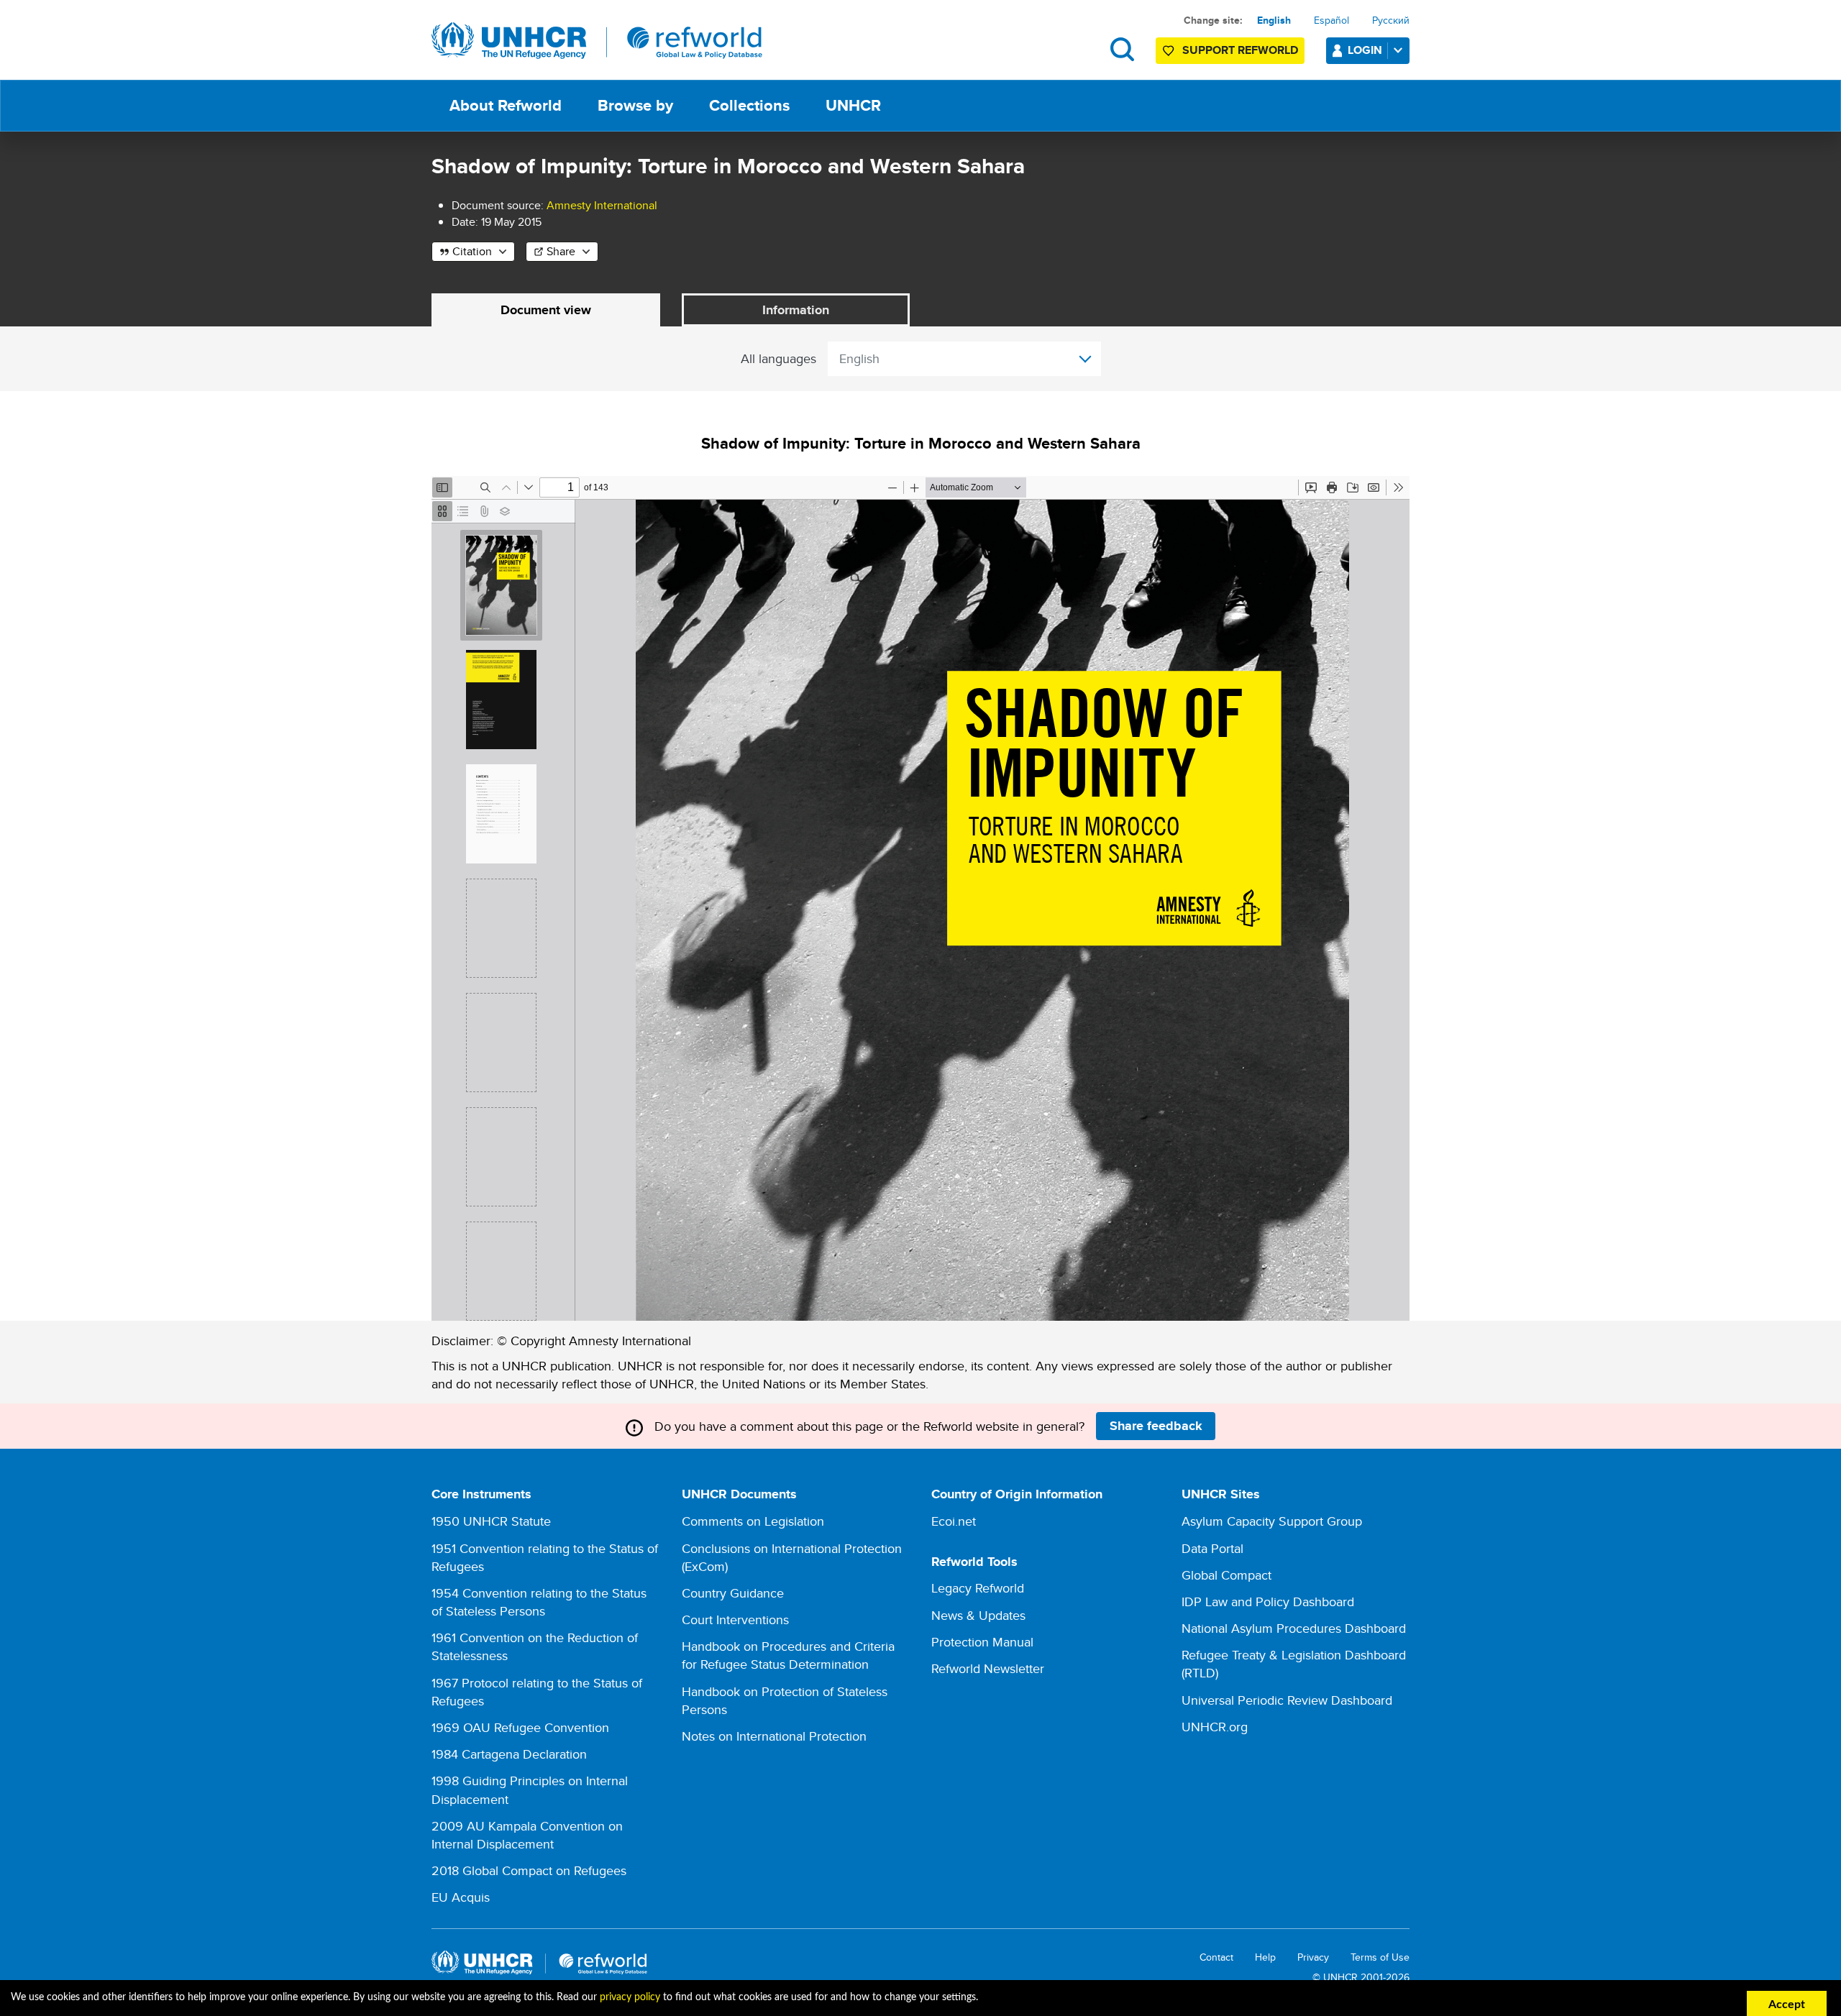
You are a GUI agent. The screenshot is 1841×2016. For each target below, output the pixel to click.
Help (1265, 1957)
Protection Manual (982, 1642)
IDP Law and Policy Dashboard (1268, 1602)
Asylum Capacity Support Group (1272, 1521)
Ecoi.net (954, 1521)
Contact (1216, 1957)
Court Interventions (735, 1619)
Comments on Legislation (753, 1521)
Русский (1391, 20)
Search (1122, 49)
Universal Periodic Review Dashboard (1287, 1700)
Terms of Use (1380, 1957)
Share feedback (1156, 1426)
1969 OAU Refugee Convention (520, 1727)
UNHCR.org (1215, 1727)
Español (1331, 20)
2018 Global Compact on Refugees (529, 1870)
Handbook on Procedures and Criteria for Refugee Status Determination (788, 1655)
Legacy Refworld (978, 1588)
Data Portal (1212, 1548)
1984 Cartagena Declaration (509, 1754)
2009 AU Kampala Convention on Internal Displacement (527, 1835)
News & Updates (978, 1615)
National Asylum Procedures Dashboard (1294, 1628)
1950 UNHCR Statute (491, 1521)
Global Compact (1226, 1575)
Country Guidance (733, 1593)
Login (1365, 50)
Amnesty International (602, 205)
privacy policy (630, 1997)
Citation (472, 251)
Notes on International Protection (774, 1736)
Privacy (1313, 1957)
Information (796, 310)
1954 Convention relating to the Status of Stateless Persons (539, 1602)
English (1274, 20)
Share (561, 251)
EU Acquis (461, 1897)
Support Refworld (1240, 50)
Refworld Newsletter (988, 1668)
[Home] (597, 41)
